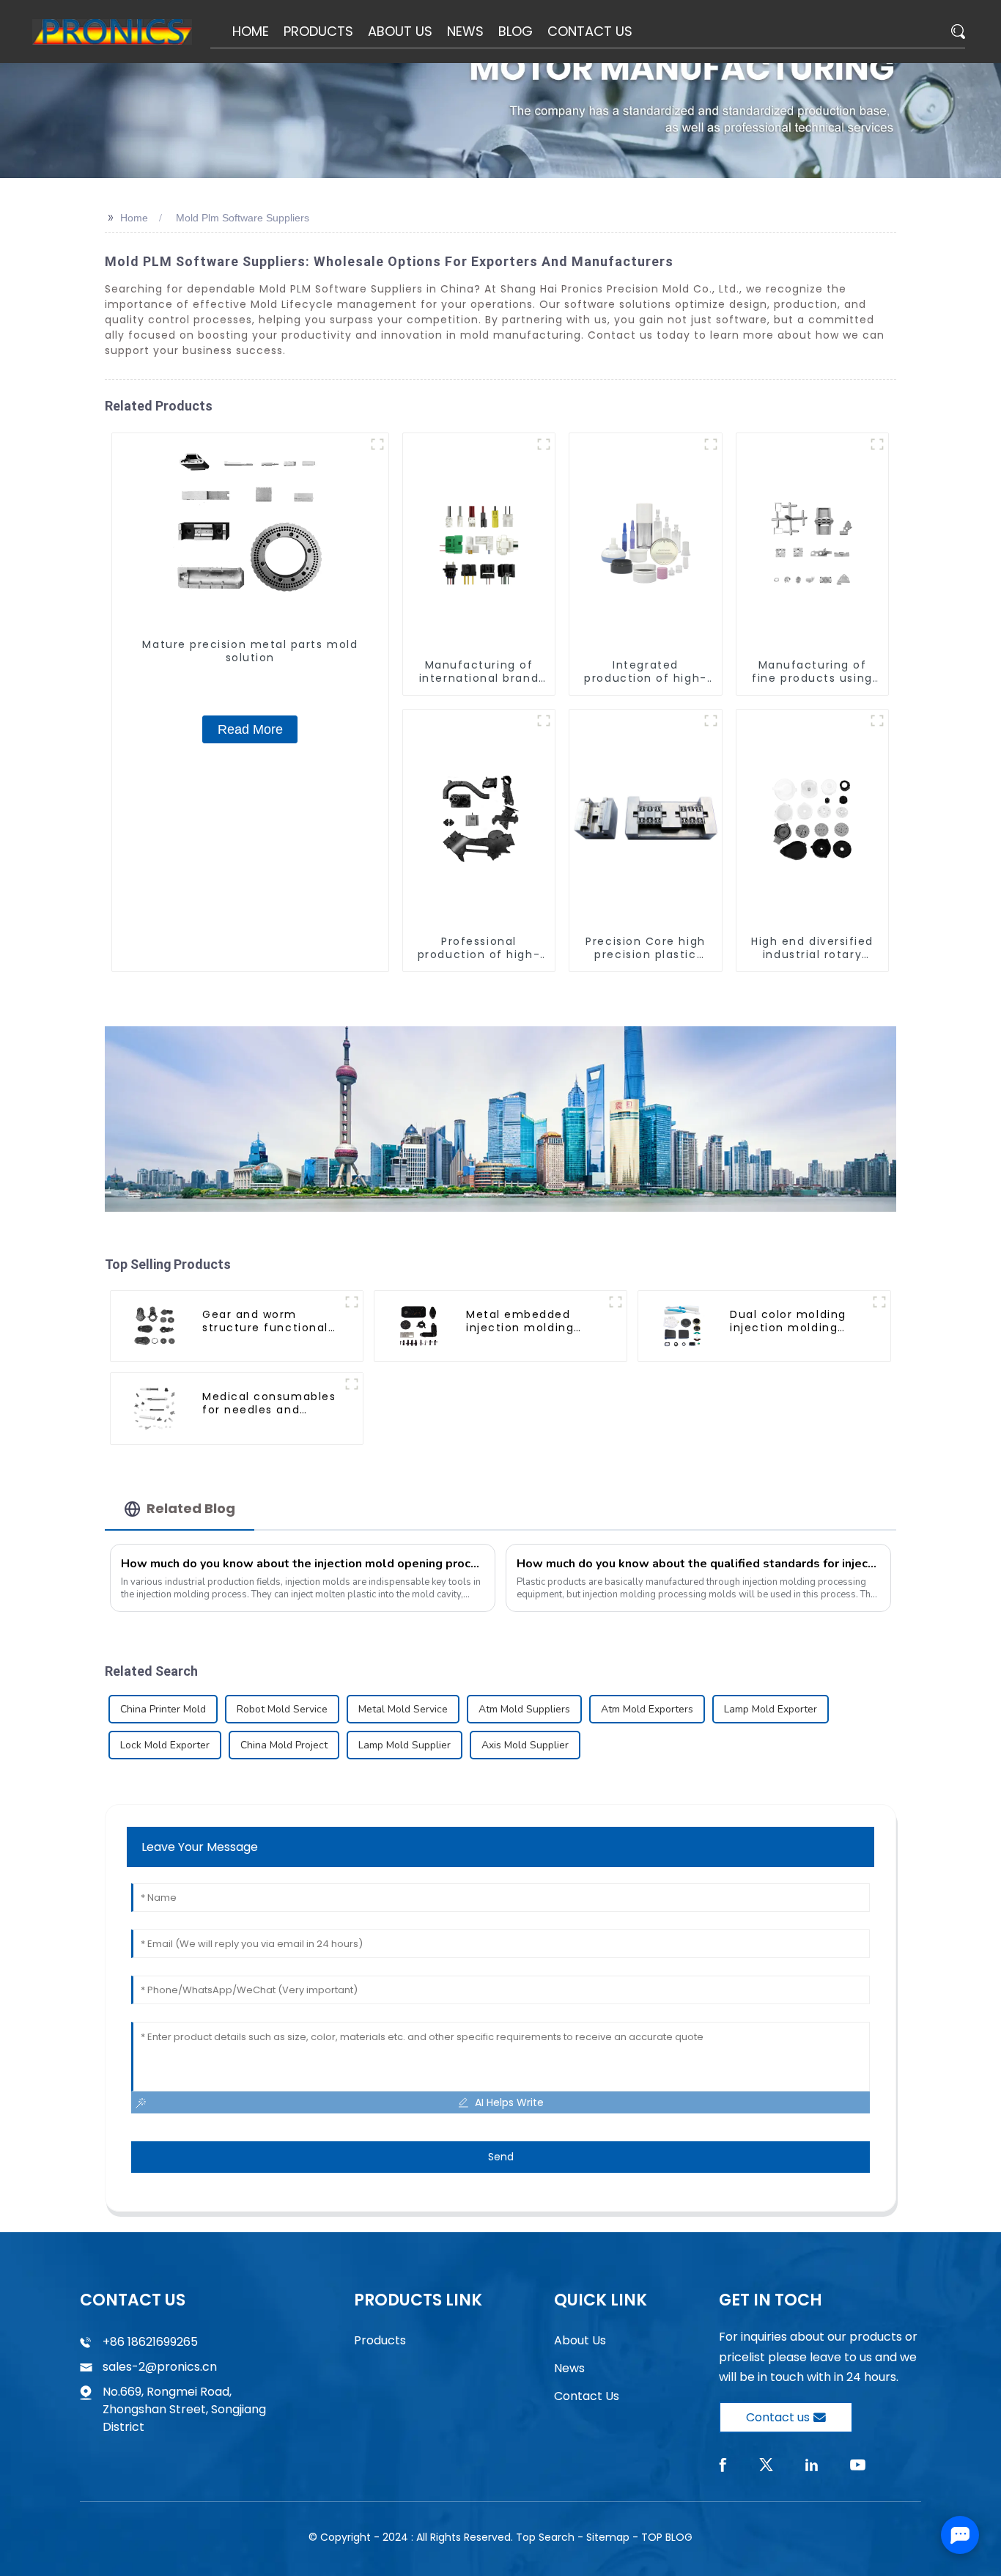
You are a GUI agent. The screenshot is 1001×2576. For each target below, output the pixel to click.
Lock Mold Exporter (165, 1745)
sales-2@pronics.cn (160, 2367)
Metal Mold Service (403, 1709)
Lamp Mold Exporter (771, 1709)
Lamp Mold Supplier (405, 1745)
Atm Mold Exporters (647, 1709)
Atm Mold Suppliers (524, 1709)
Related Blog (191, 1508)
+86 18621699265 (150, 2342)
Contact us (778, 2417)
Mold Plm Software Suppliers (243, 218)
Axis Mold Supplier (525, 1745)
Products (380, 2340)
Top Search (545, 2537)
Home (134, 218)
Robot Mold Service (282, 1709)
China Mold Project (284, 1745)
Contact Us (587, 2396)
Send (501, 2157)
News (569, 2368)
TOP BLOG (667, 2537)
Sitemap (608, 2537)
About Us (580, 2340)
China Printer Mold (163, 1709)
